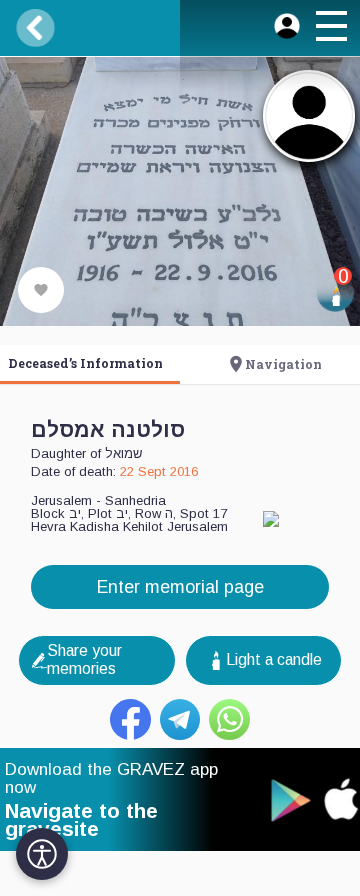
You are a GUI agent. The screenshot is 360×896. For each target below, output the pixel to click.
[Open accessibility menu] (42, 854)
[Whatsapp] (229, 719)
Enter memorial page (180, 587)
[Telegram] (180, 719)
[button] (331, 29)
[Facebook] (130, 719)
